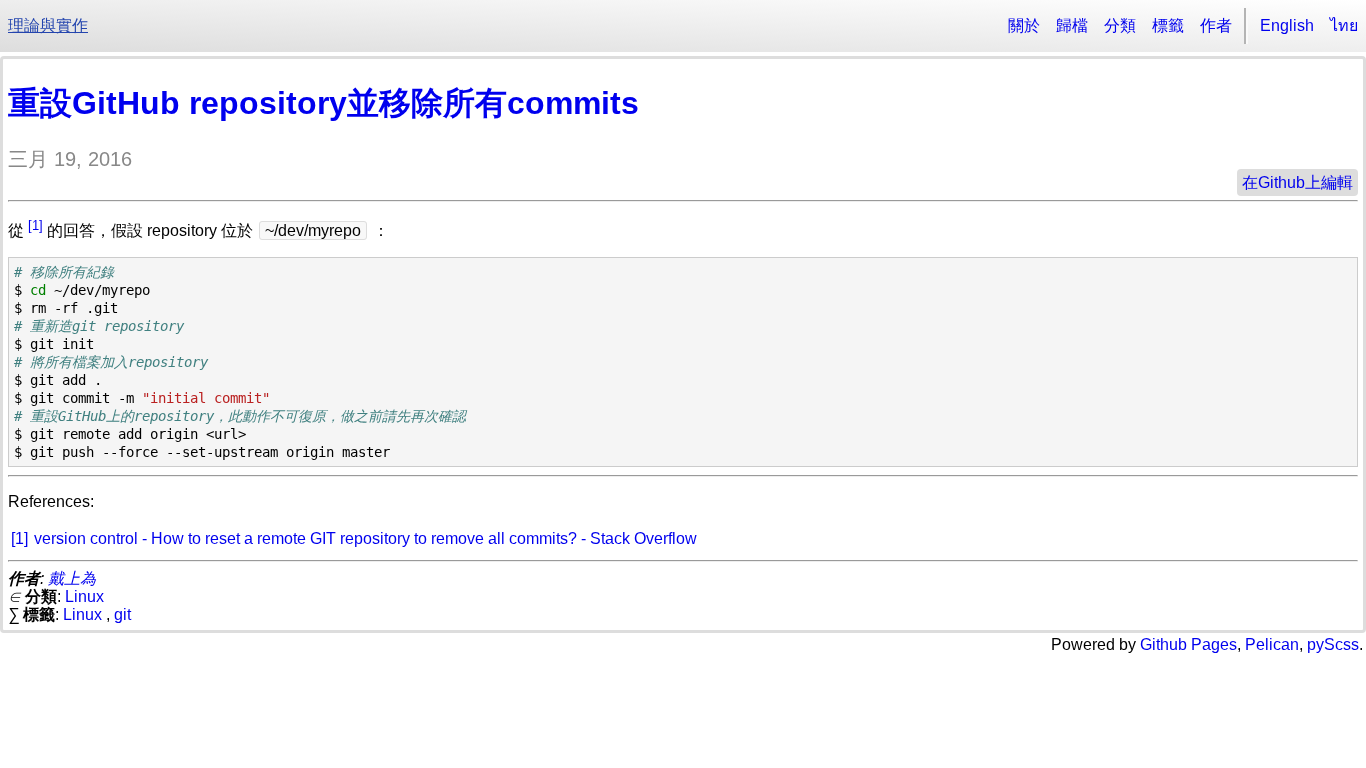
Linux (84, 596)
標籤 (1168, 25)
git (122, 614)
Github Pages (1188, 644)
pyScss (1333, 644)
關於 (1024, 25)
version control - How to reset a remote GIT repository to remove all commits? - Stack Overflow (365, 538)
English (1287, 25)
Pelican (1272, 644)
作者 (1216, 25)
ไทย (1344, 25)
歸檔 (1072, 25)
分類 (1120, 25)
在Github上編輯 (1297, 182)
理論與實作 (48, 25)
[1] (35, 225)
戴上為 (72, 578)
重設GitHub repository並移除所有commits (323, 103)
